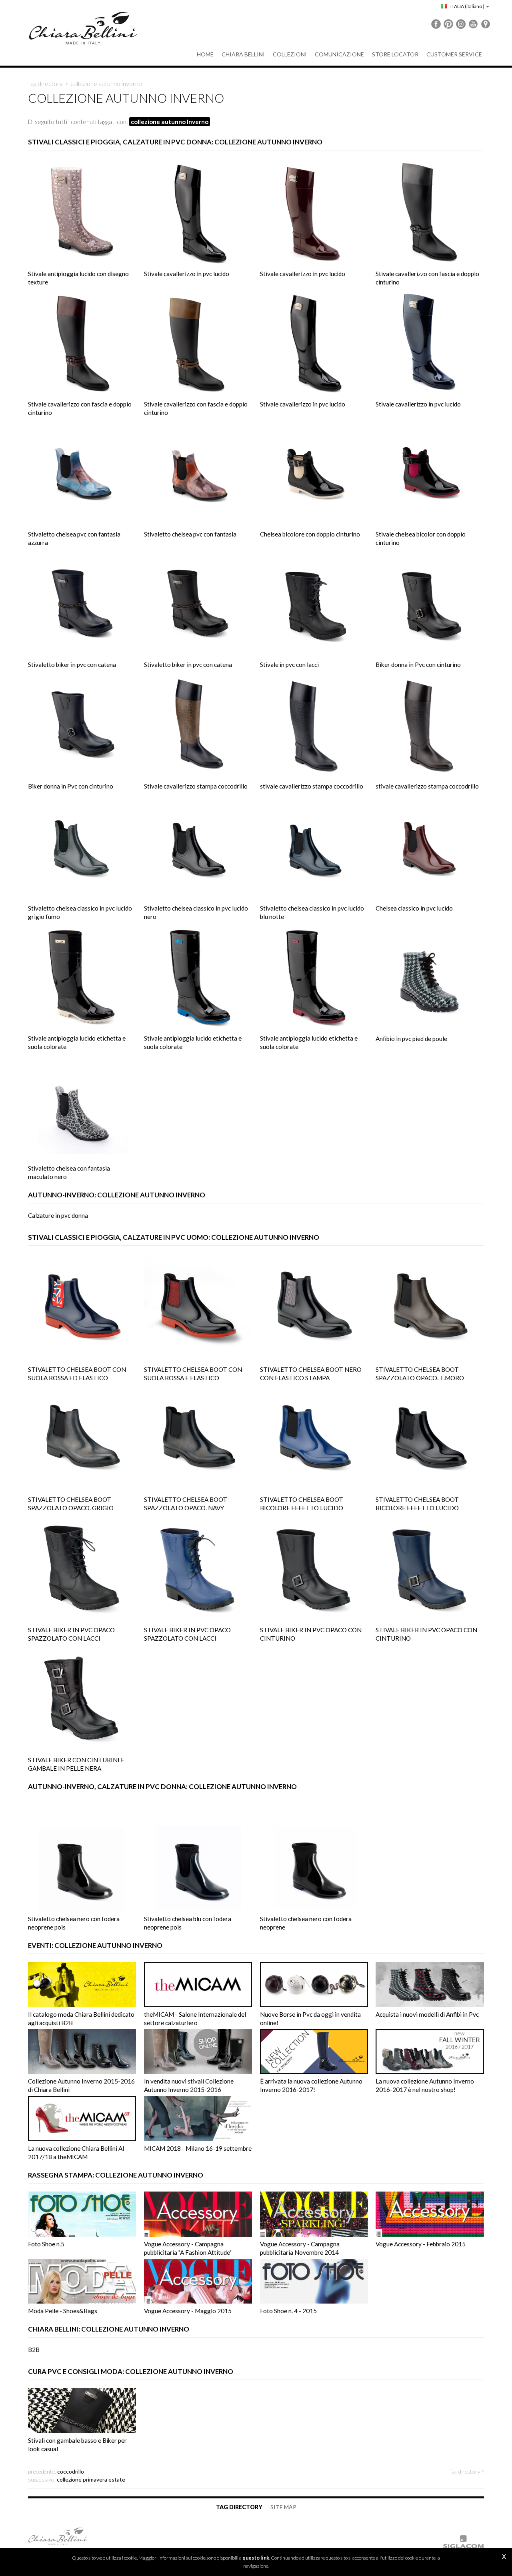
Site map (283, 2507)
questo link (256, 2558)
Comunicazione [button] (339, 54)
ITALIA (467, 6)
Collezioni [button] (290, 54)
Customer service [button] (454, 54)
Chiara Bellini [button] (243, 54)
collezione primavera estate (91, 2479)
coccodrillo (71, 2471)
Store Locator (395, 54)
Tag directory (45, 84)
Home (205, 54)
